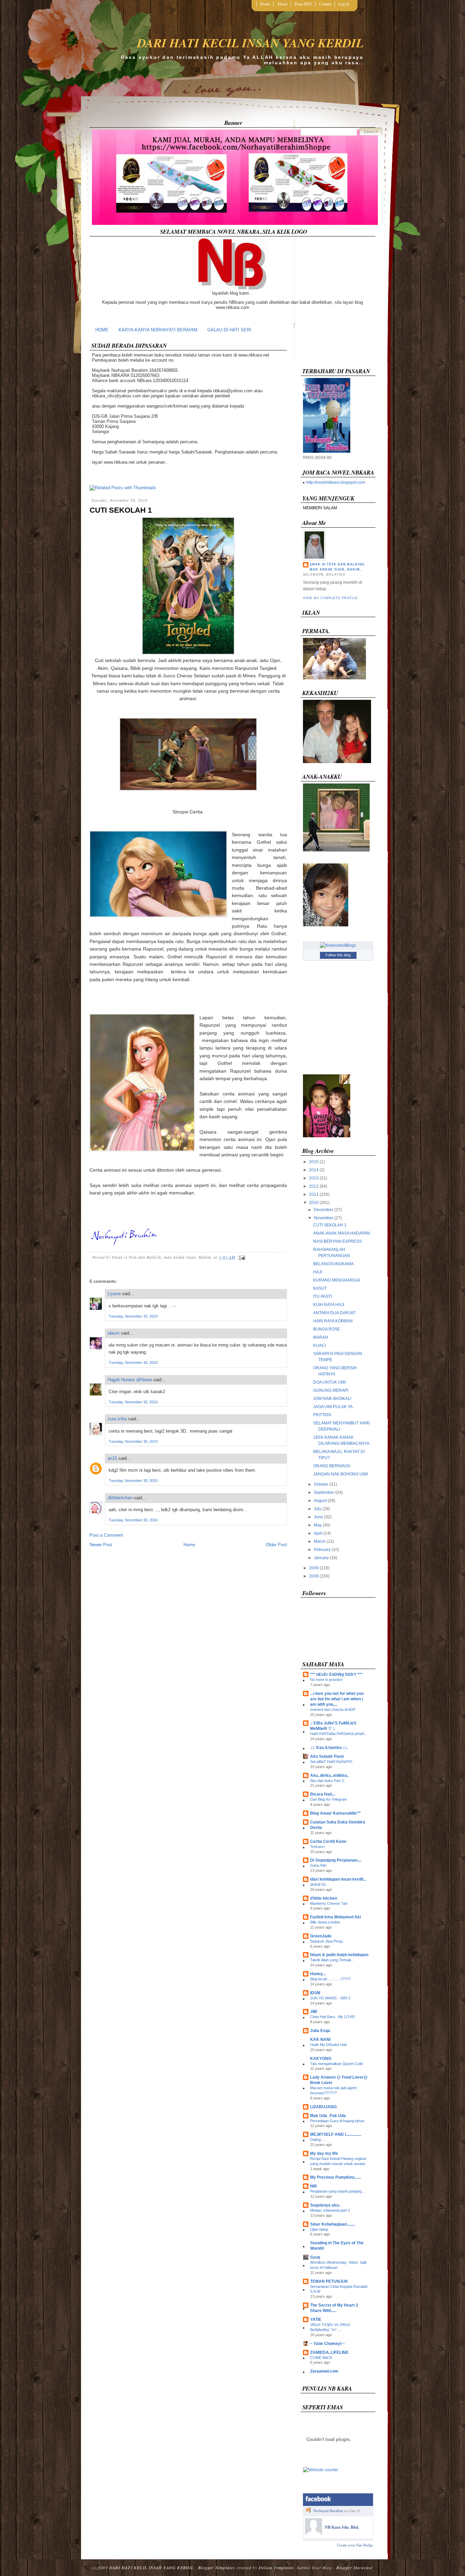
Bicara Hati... (323, 1794)
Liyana (114, 1294)
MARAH (321, 1337)
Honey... (318, 1974)
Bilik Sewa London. (326, 1922)
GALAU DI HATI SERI (229, 330)
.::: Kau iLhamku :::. (329, 1748)
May (318, 1525)
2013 (314, 1178)
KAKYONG (321, 2059)
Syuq (315, 2257)
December (324, 1210)
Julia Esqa (320, 2031)
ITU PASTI (323, 1297)
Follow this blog (338, 955)
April (318, 1533)
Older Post (276, 1545)
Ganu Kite (318, 1865)
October (321, 1484)
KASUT (320, 1288)
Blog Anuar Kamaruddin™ (335, 1813)
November (324, 1218)
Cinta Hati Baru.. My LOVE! (333, 2017)
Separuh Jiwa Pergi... (328, 1941)
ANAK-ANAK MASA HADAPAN (342, 1233)
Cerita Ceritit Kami (328, 1842)
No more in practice (326, 1680)
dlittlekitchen (120, 1498)
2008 (314, 1576)
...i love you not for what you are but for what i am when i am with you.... (337, 1699)
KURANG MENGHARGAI (336, 1280)
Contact (325, 4)
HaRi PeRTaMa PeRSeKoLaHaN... (339, 1734)
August (320, 1501)
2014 (314, 1170)
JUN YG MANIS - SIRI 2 (330, 1998)
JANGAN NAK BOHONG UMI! (341, 1474)
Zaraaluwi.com (324, 2371)
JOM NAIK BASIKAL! (332, 1399)
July (318, 1509)
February (322, 1550)
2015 (314, 1162)
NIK (314, 2186)
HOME (102, 330)
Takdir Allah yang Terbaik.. (332, 1960)
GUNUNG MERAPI (331, 1390)
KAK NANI (320, 2040)
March (320, 1541)
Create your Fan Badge (355, 2545)
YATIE (316, 2319)
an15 (112, 1458)
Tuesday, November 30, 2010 (133, 1316)
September (324, 1492)
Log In (344, 4)
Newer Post (101, 1545)
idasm (114, 1333)
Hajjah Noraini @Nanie (130, 1380)
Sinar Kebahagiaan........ (333, 2224)
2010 (314, 1203)
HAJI (318, 1272)
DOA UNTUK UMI (329, 1382)
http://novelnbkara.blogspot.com (336, 482)
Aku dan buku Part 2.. (328, 1781)
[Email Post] (241, 1257)
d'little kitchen (324, 1898)
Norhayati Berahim (328, 2511)
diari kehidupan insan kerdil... (338, 1879)
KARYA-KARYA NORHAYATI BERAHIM (158, 330)
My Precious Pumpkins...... (335, 2177)
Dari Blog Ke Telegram (328, 1799)
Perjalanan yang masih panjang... (337, 2191)
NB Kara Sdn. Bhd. (342, 2527)
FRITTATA (322, 1415)
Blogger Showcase (354, 2567)
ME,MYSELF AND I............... (336, 2134)
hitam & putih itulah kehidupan (339, 1955)
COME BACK (321, 2358)
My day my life (324, 2153)
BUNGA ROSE (327, 1329)
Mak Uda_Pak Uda (328, 2116)
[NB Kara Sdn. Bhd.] (314, 2534)
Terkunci (317, 1847)
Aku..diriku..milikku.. (330, 1776)
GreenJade (321, 1936)
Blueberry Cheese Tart (329, 1903)
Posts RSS (303, 4)
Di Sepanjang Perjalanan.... (336, 1860)
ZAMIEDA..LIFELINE (329, 2352)
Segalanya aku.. (325, 2205)
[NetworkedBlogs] (338, 945)
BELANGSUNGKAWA (333, 1264)
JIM (314, 2012)
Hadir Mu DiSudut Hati (328, 2045)
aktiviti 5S (318, 1884)
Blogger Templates (217, 2567)
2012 (314, 1186)
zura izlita (117, 1419)
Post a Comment (106, 1535)
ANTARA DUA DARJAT (334, 1313)
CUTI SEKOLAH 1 (121, 510)
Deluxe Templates (276, 2567)
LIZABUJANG (323, 2107)
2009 (314, 1568)
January (321, 1558)
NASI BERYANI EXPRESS (338, 1241)
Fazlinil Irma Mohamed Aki (335, 1917)
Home (265, 4)
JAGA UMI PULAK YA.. (334, 1407)
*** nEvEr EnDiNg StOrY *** (336, 1674)
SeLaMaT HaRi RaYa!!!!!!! (331, 1762)
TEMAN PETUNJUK (329, 2281)
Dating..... (318, 2140)
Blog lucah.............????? (330, 1979)
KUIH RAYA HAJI (329, 1305)
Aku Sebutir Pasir (327, 1756)
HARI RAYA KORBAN (333, 1321)
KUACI (319, 1345)
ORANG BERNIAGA (332, 1466)
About (282, 4)
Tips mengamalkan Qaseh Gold (336, 2064)
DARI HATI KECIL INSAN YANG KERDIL (250, 43)
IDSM (315, 1993)
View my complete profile (330, 598)
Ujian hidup (319, 2229)
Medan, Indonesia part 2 (330, 2210)
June (318, 1517)
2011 (314, 1194)
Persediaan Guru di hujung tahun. (338, 2121)
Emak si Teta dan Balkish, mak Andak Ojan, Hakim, (338, 567)
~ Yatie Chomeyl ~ (327, 2344)
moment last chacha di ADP (333, 1710)
